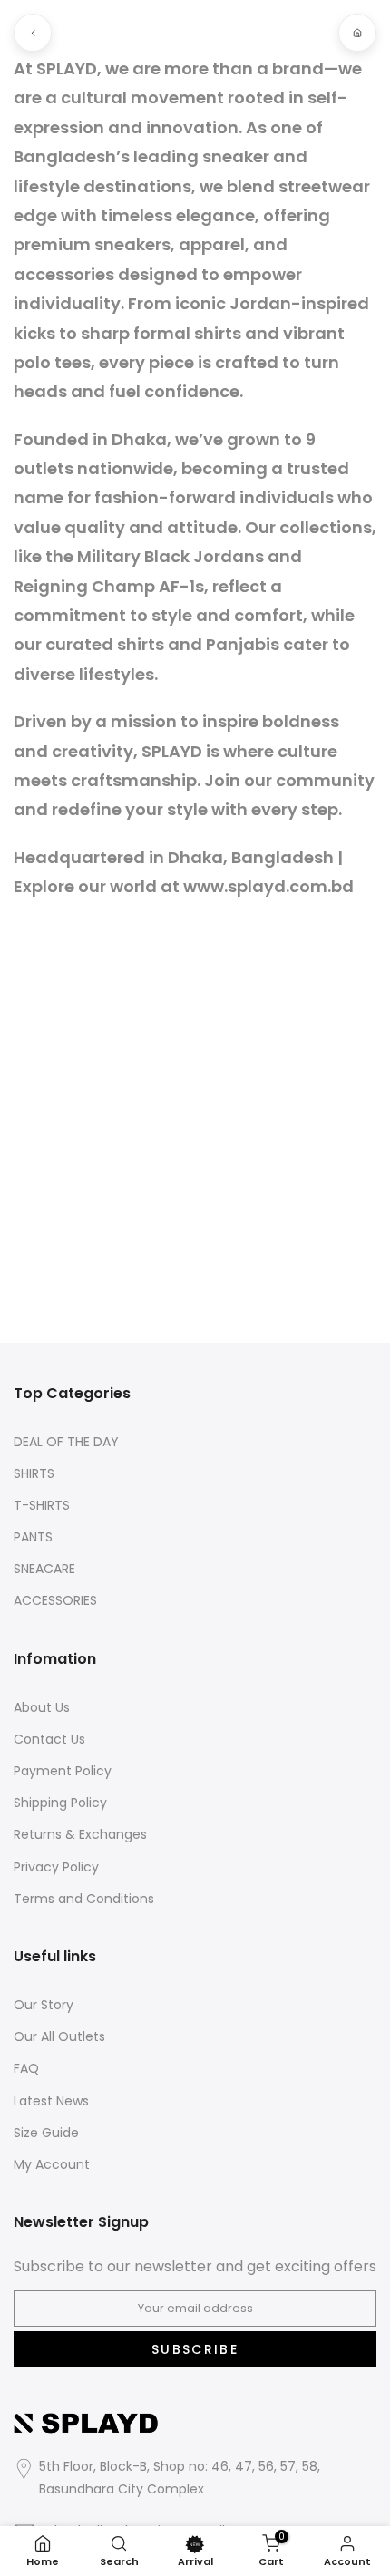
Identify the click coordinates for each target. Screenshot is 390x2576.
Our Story (44, 2005)
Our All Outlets (59, 2037)
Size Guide (46, 2133)
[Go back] (33, 33)
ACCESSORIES (55, 1601)
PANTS (33, 1537)
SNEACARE (44, 1569)
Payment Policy (63, 1771)
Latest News (51, 2101)
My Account (52, 2165)
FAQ (26, 2069)
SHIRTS (34, 1474)
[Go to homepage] (357, 33)
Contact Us (49, 1740)
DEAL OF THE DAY (66, 1442)
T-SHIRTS (42, 1506)
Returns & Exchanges (80, 1835)
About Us (42, 1708)
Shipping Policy (60, 1803)
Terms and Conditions (84, 1899)
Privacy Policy (56, 1867)
